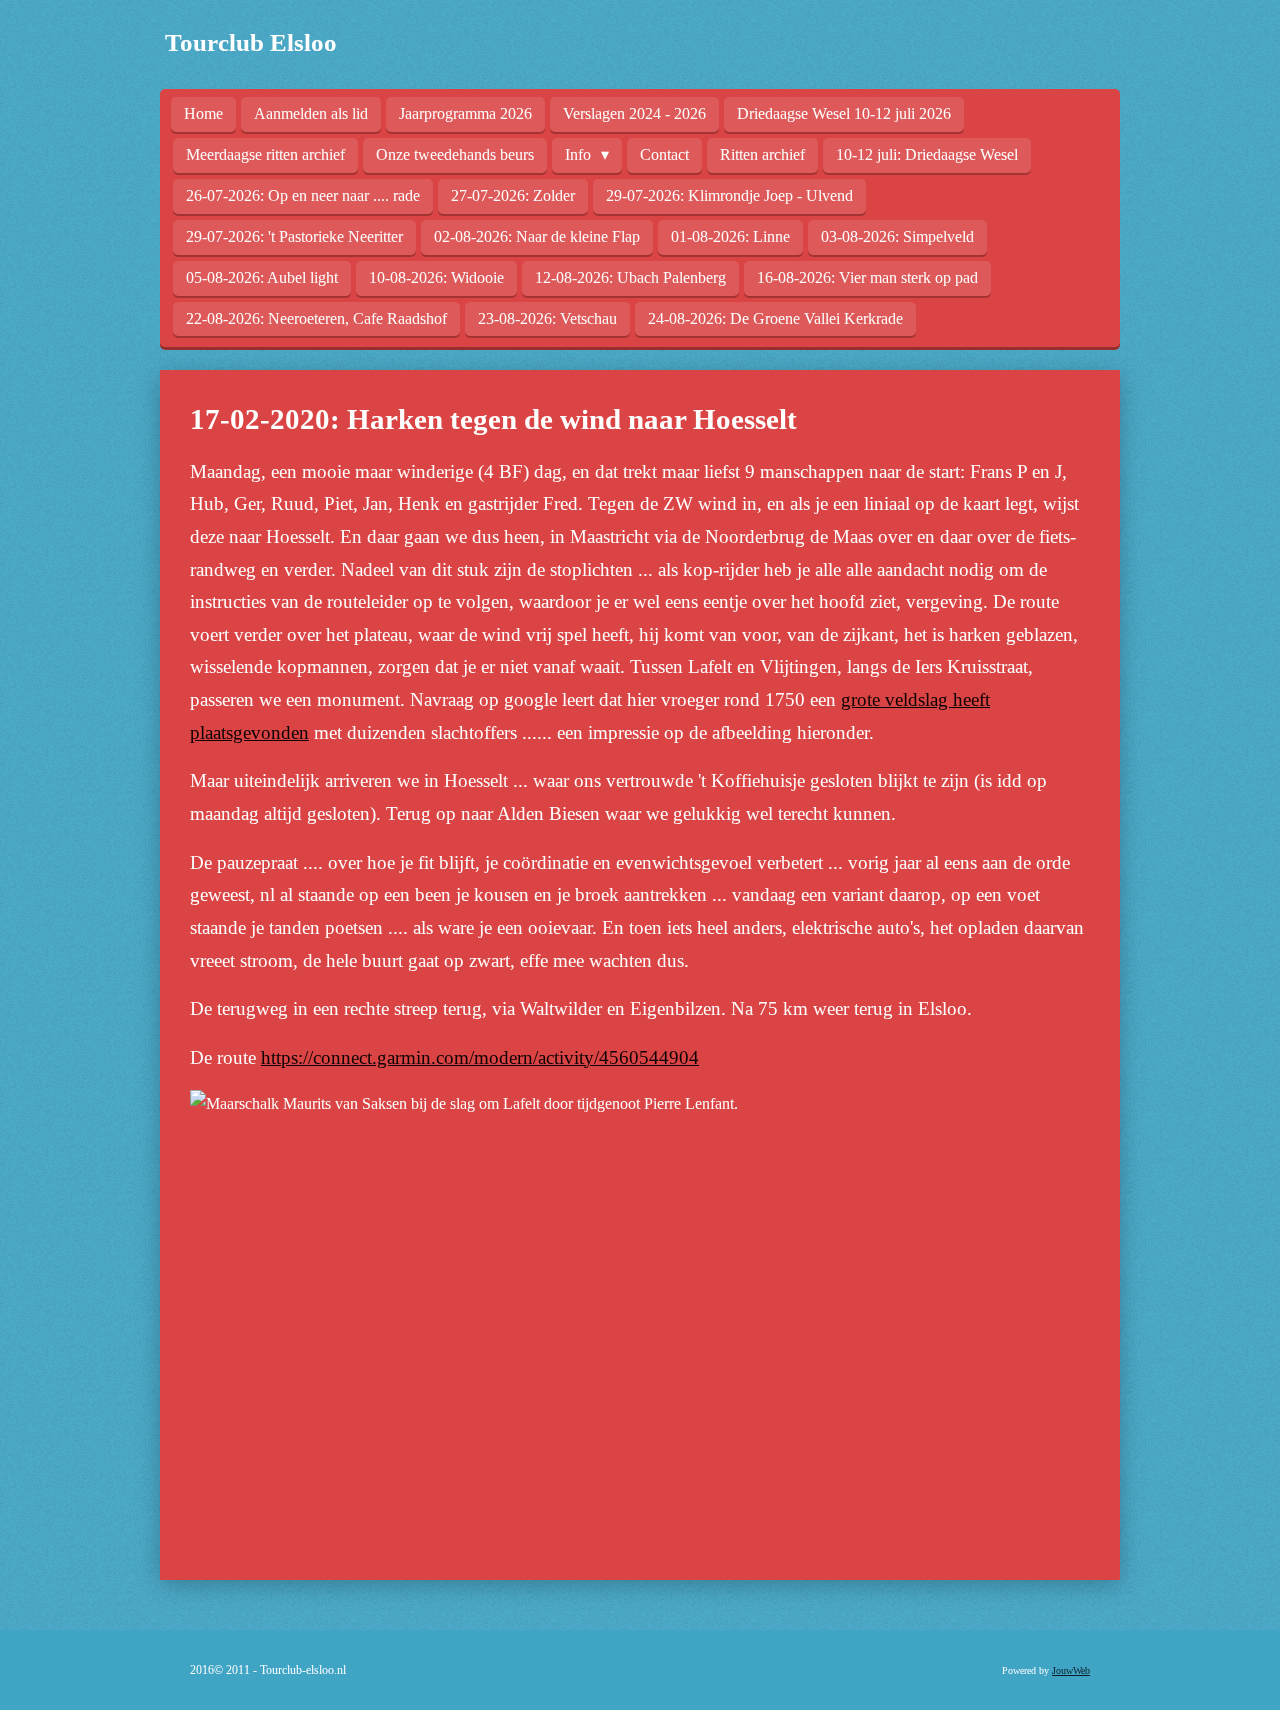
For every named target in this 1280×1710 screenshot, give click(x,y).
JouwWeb (1071, 1670)
